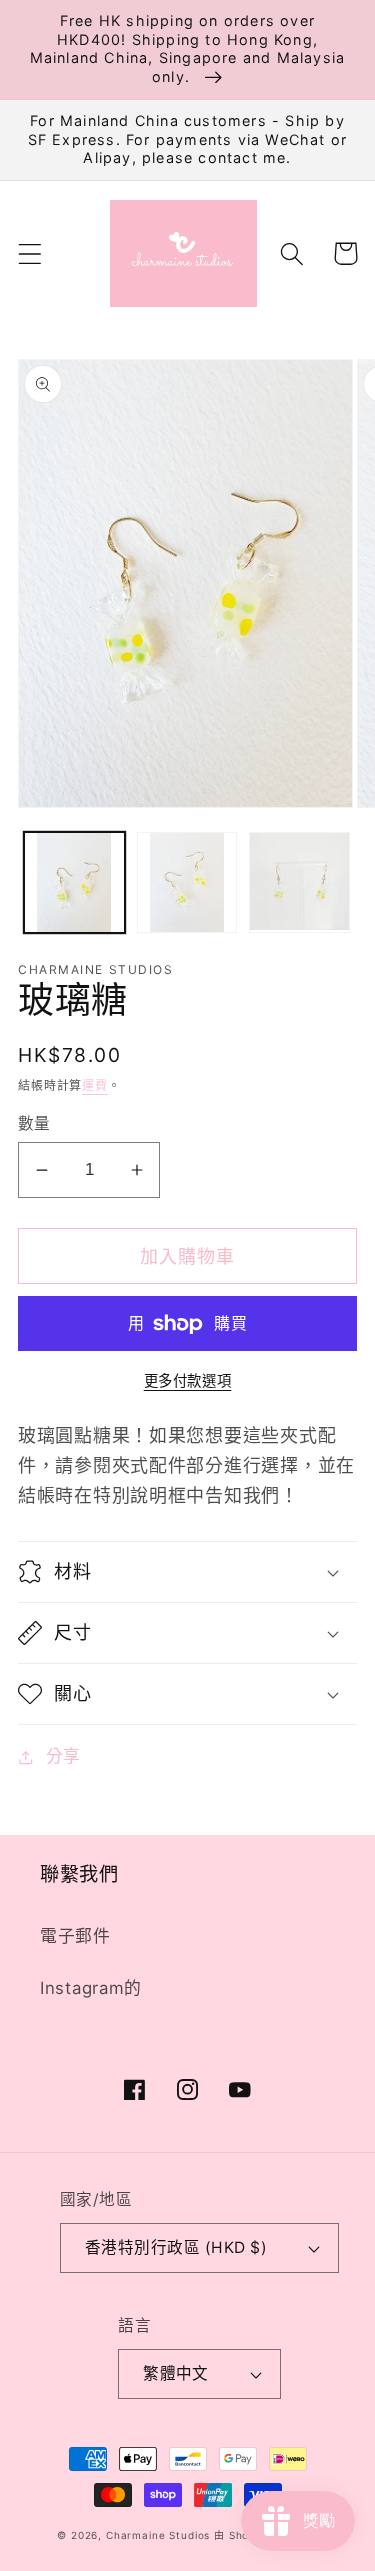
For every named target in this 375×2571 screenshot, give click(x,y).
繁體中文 (176, 2373)
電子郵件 (75, 1936)
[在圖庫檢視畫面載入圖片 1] (74, 882)
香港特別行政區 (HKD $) (176, 2247)
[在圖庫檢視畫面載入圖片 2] (187, 882)
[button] (30, 253)
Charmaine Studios (158, 2535)
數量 (34, 1123)
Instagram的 (91, 1988)
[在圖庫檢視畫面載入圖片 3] (299, 882)
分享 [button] (63, 1756)
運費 (95, 1085)
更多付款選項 (188, 1380)
